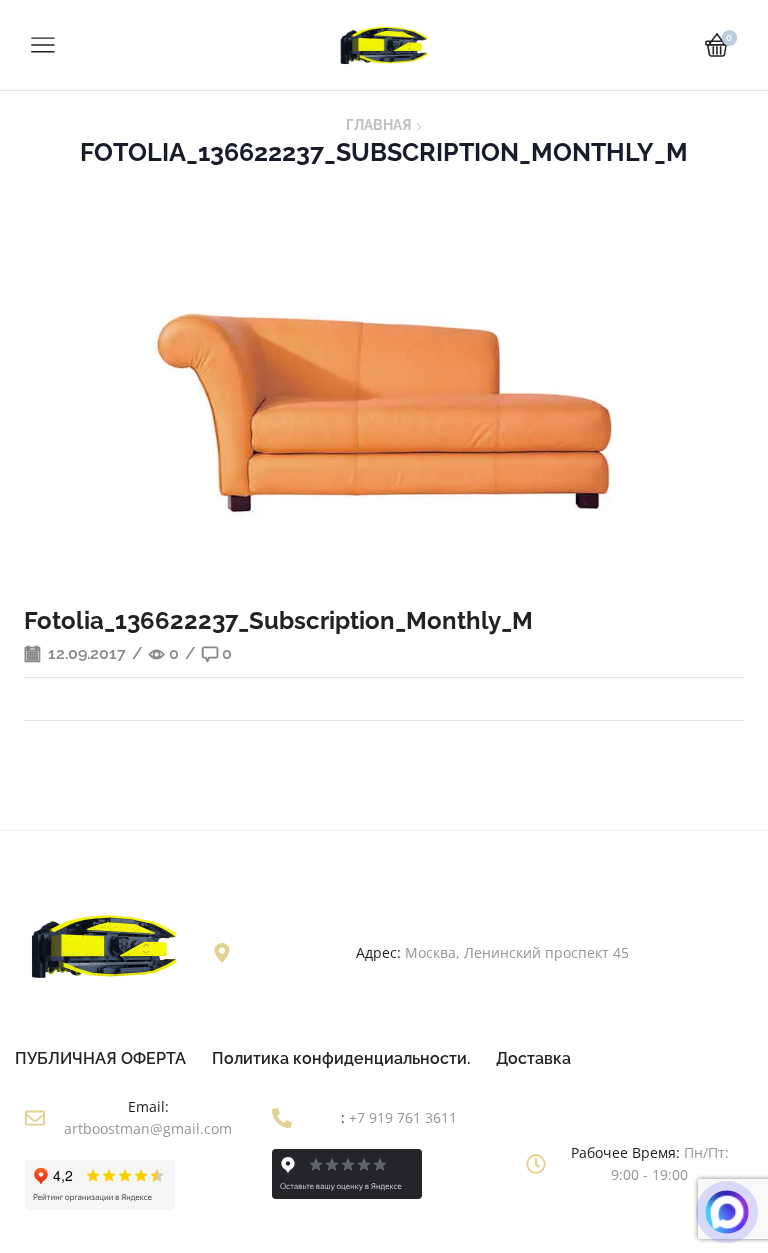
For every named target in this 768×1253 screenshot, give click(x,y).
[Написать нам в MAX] (727, 1212)
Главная (378, 125)
